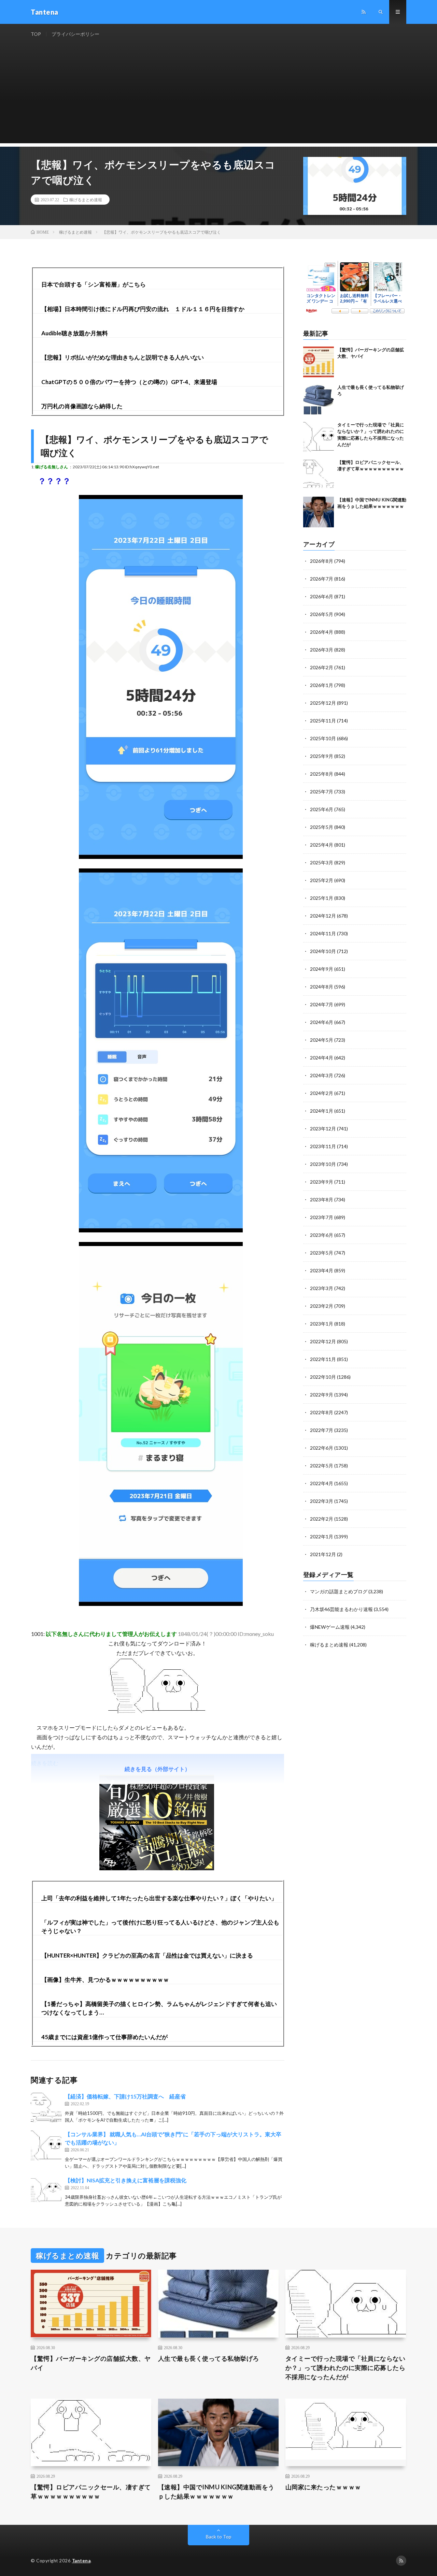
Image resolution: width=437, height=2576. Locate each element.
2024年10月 (323, 951)
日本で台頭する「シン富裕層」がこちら (94, 284)
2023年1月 (322, 1324)
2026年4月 (322, 632)
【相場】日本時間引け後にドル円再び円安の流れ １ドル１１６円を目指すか (143, 309)
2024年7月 (322, 1004)
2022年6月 (322, 1448)
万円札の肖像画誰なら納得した (82, 406)
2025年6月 (322, 809)
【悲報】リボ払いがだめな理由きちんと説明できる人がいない (123, 357)
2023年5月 (322, 1253)
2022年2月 (322, 1519)
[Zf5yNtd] (161, 1230)
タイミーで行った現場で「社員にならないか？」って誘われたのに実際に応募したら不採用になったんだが (346, 2368)
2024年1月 (322, 1111)
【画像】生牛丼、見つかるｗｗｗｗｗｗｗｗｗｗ (105, 1980)
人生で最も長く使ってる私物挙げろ (209, 2358)
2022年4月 (322, 1483)
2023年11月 (323, 1146)
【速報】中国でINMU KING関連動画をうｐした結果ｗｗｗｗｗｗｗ (216, 2492)
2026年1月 (322, 685)
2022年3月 (322, 1501)
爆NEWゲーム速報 (330, 1627)
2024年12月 (323, 916)
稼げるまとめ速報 (86, 200)
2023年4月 (322, 1270)
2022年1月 (322, 1536)
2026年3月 (322, 650)
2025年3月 (322, 862)
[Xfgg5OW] (161, 1604)
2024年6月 (322, 1022)
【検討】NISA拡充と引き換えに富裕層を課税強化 (126, 2180)
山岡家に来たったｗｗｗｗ (323, 2487)
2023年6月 (322, 1235)
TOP (36, 34)
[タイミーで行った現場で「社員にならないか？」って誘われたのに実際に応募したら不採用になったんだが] (319, 437)
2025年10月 (323, 738)
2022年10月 (323, 1377)
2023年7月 (322, 1217)
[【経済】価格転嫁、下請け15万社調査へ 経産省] (46, 2108)
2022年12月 (323, 1341)
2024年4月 (322, 1058)
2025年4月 (322, 845)
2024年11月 (323, 933)
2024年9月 (322, 969)
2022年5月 (322, 1466)
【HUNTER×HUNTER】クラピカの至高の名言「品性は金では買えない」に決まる (147, 1955)
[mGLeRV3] (161, 857)
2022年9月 (322, 1395)
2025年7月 (322, 792)
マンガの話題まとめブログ (339, 1591)
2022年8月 (322, 1412)
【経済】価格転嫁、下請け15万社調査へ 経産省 (125, 2096)
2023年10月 (323, 1164)
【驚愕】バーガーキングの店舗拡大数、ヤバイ (91, 2363)
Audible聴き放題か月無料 (75, 333)
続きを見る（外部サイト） (157, 1769)
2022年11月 (323, 1359)
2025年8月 (322, 774)
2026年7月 (322, 579)
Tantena (81, 2561)
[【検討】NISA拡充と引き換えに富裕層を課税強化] (46, 2192)
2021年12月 (323, 1554)
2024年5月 (322, 1040)
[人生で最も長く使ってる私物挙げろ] (319, 399)
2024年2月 (322, 1093)
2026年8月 (322, 561)
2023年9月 (322, 1182)
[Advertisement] (218, 96)
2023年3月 (322, 1288)
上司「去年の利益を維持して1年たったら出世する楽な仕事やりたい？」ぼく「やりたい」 (159, 1898)
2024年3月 (322, 1075)
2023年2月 (322, 1306)
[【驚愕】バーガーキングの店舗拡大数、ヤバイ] (319, 362)
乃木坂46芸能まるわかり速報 (341, 1609)
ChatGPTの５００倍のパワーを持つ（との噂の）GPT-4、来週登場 (129, 382)
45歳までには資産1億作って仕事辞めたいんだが (104, 2037)
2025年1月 (322, 898)
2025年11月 (323, 721)
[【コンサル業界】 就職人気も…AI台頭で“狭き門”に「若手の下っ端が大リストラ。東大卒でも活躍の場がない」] (46, 2146)
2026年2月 (322, 667)
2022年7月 (322, 1430)
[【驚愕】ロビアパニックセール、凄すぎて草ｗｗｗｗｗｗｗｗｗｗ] (319, 474)
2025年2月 (322, 880)
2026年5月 (322, 614)
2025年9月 (322, 756)
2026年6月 (322, 596)
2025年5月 (322, 827)
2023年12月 (323, 1129)
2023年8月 (322, 1199)
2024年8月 (322, 987)
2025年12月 (323, 703)
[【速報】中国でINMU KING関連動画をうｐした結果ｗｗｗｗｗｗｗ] (319, 512)
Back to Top (219, 2537)
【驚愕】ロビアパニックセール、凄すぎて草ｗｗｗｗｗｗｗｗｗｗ (91, 2492)
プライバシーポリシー (75, 34)
